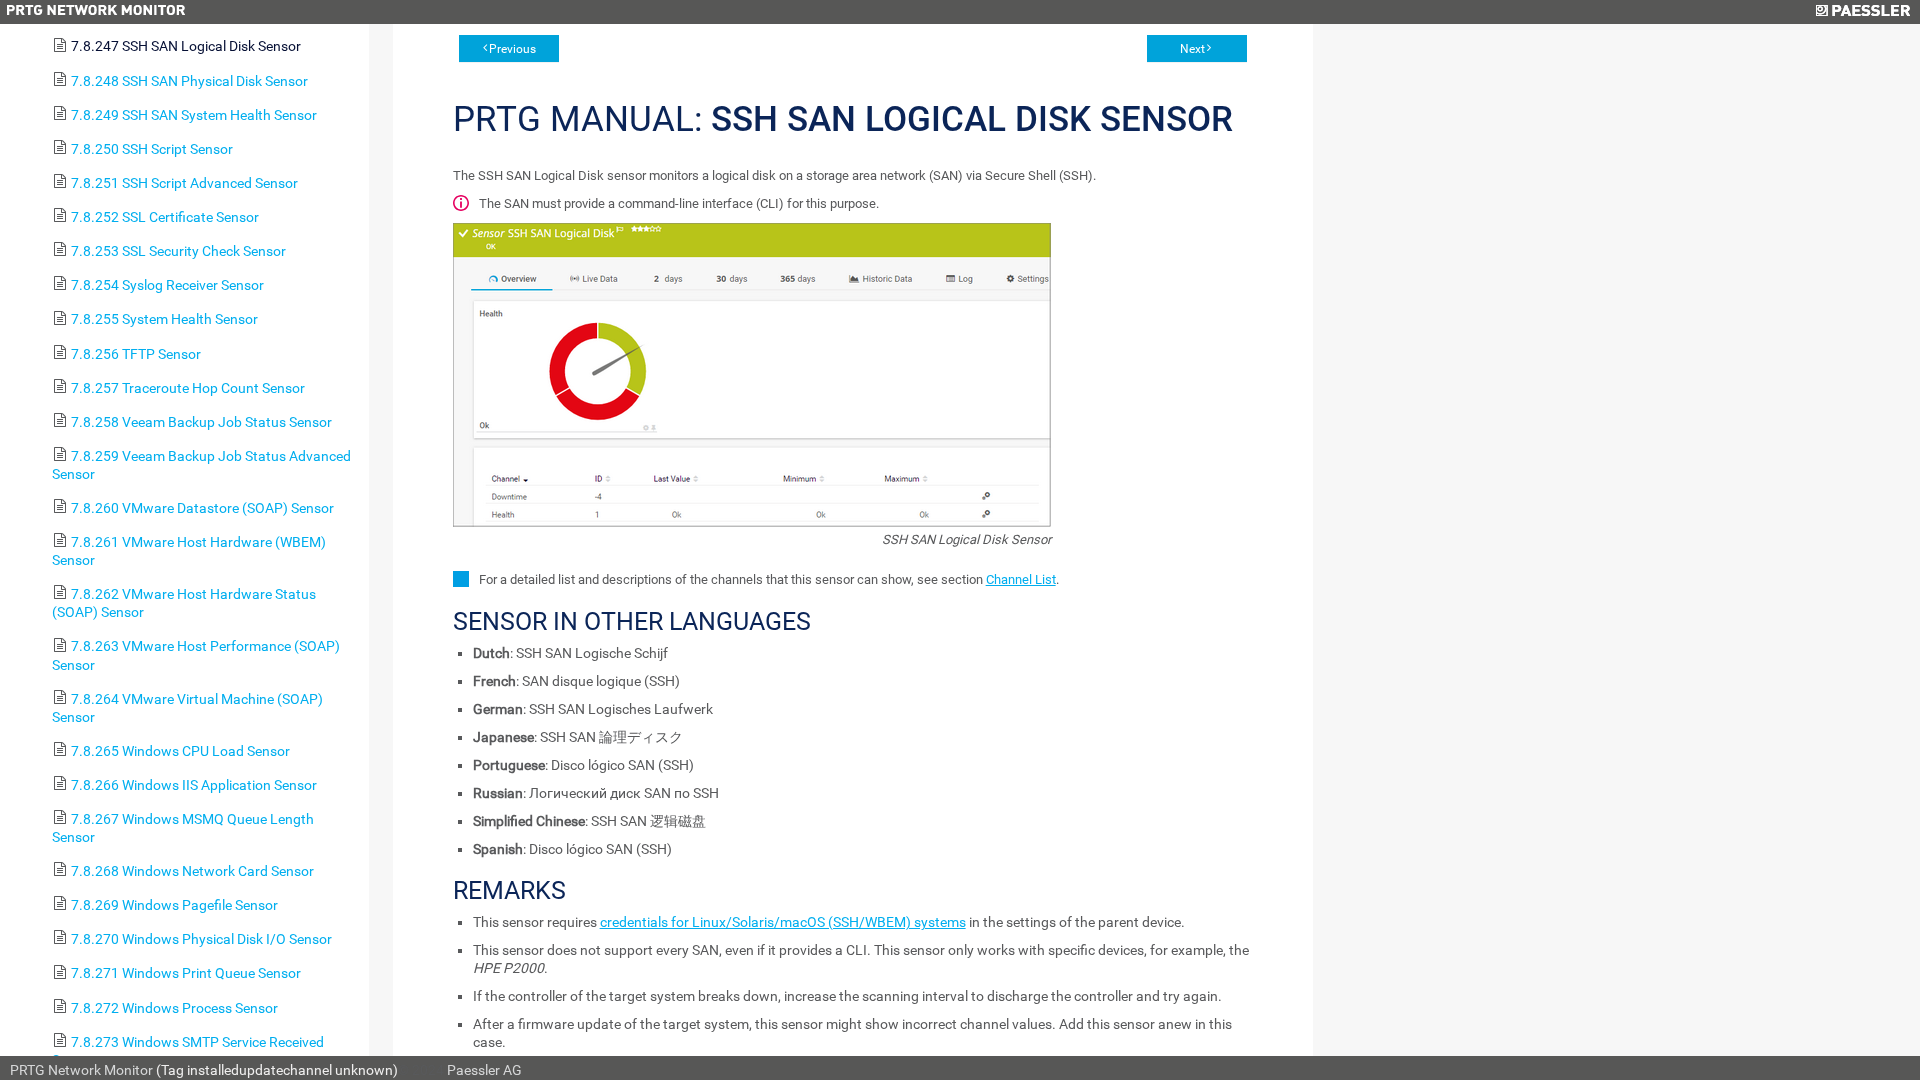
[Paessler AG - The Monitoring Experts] (1862, 12)
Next (1192, 49)
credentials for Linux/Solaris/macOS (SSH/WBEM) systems (783, 922)
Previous (512, 49)
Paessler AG (484, 1070)
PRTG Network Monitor (81, 1070)
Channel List (1021, 579)
